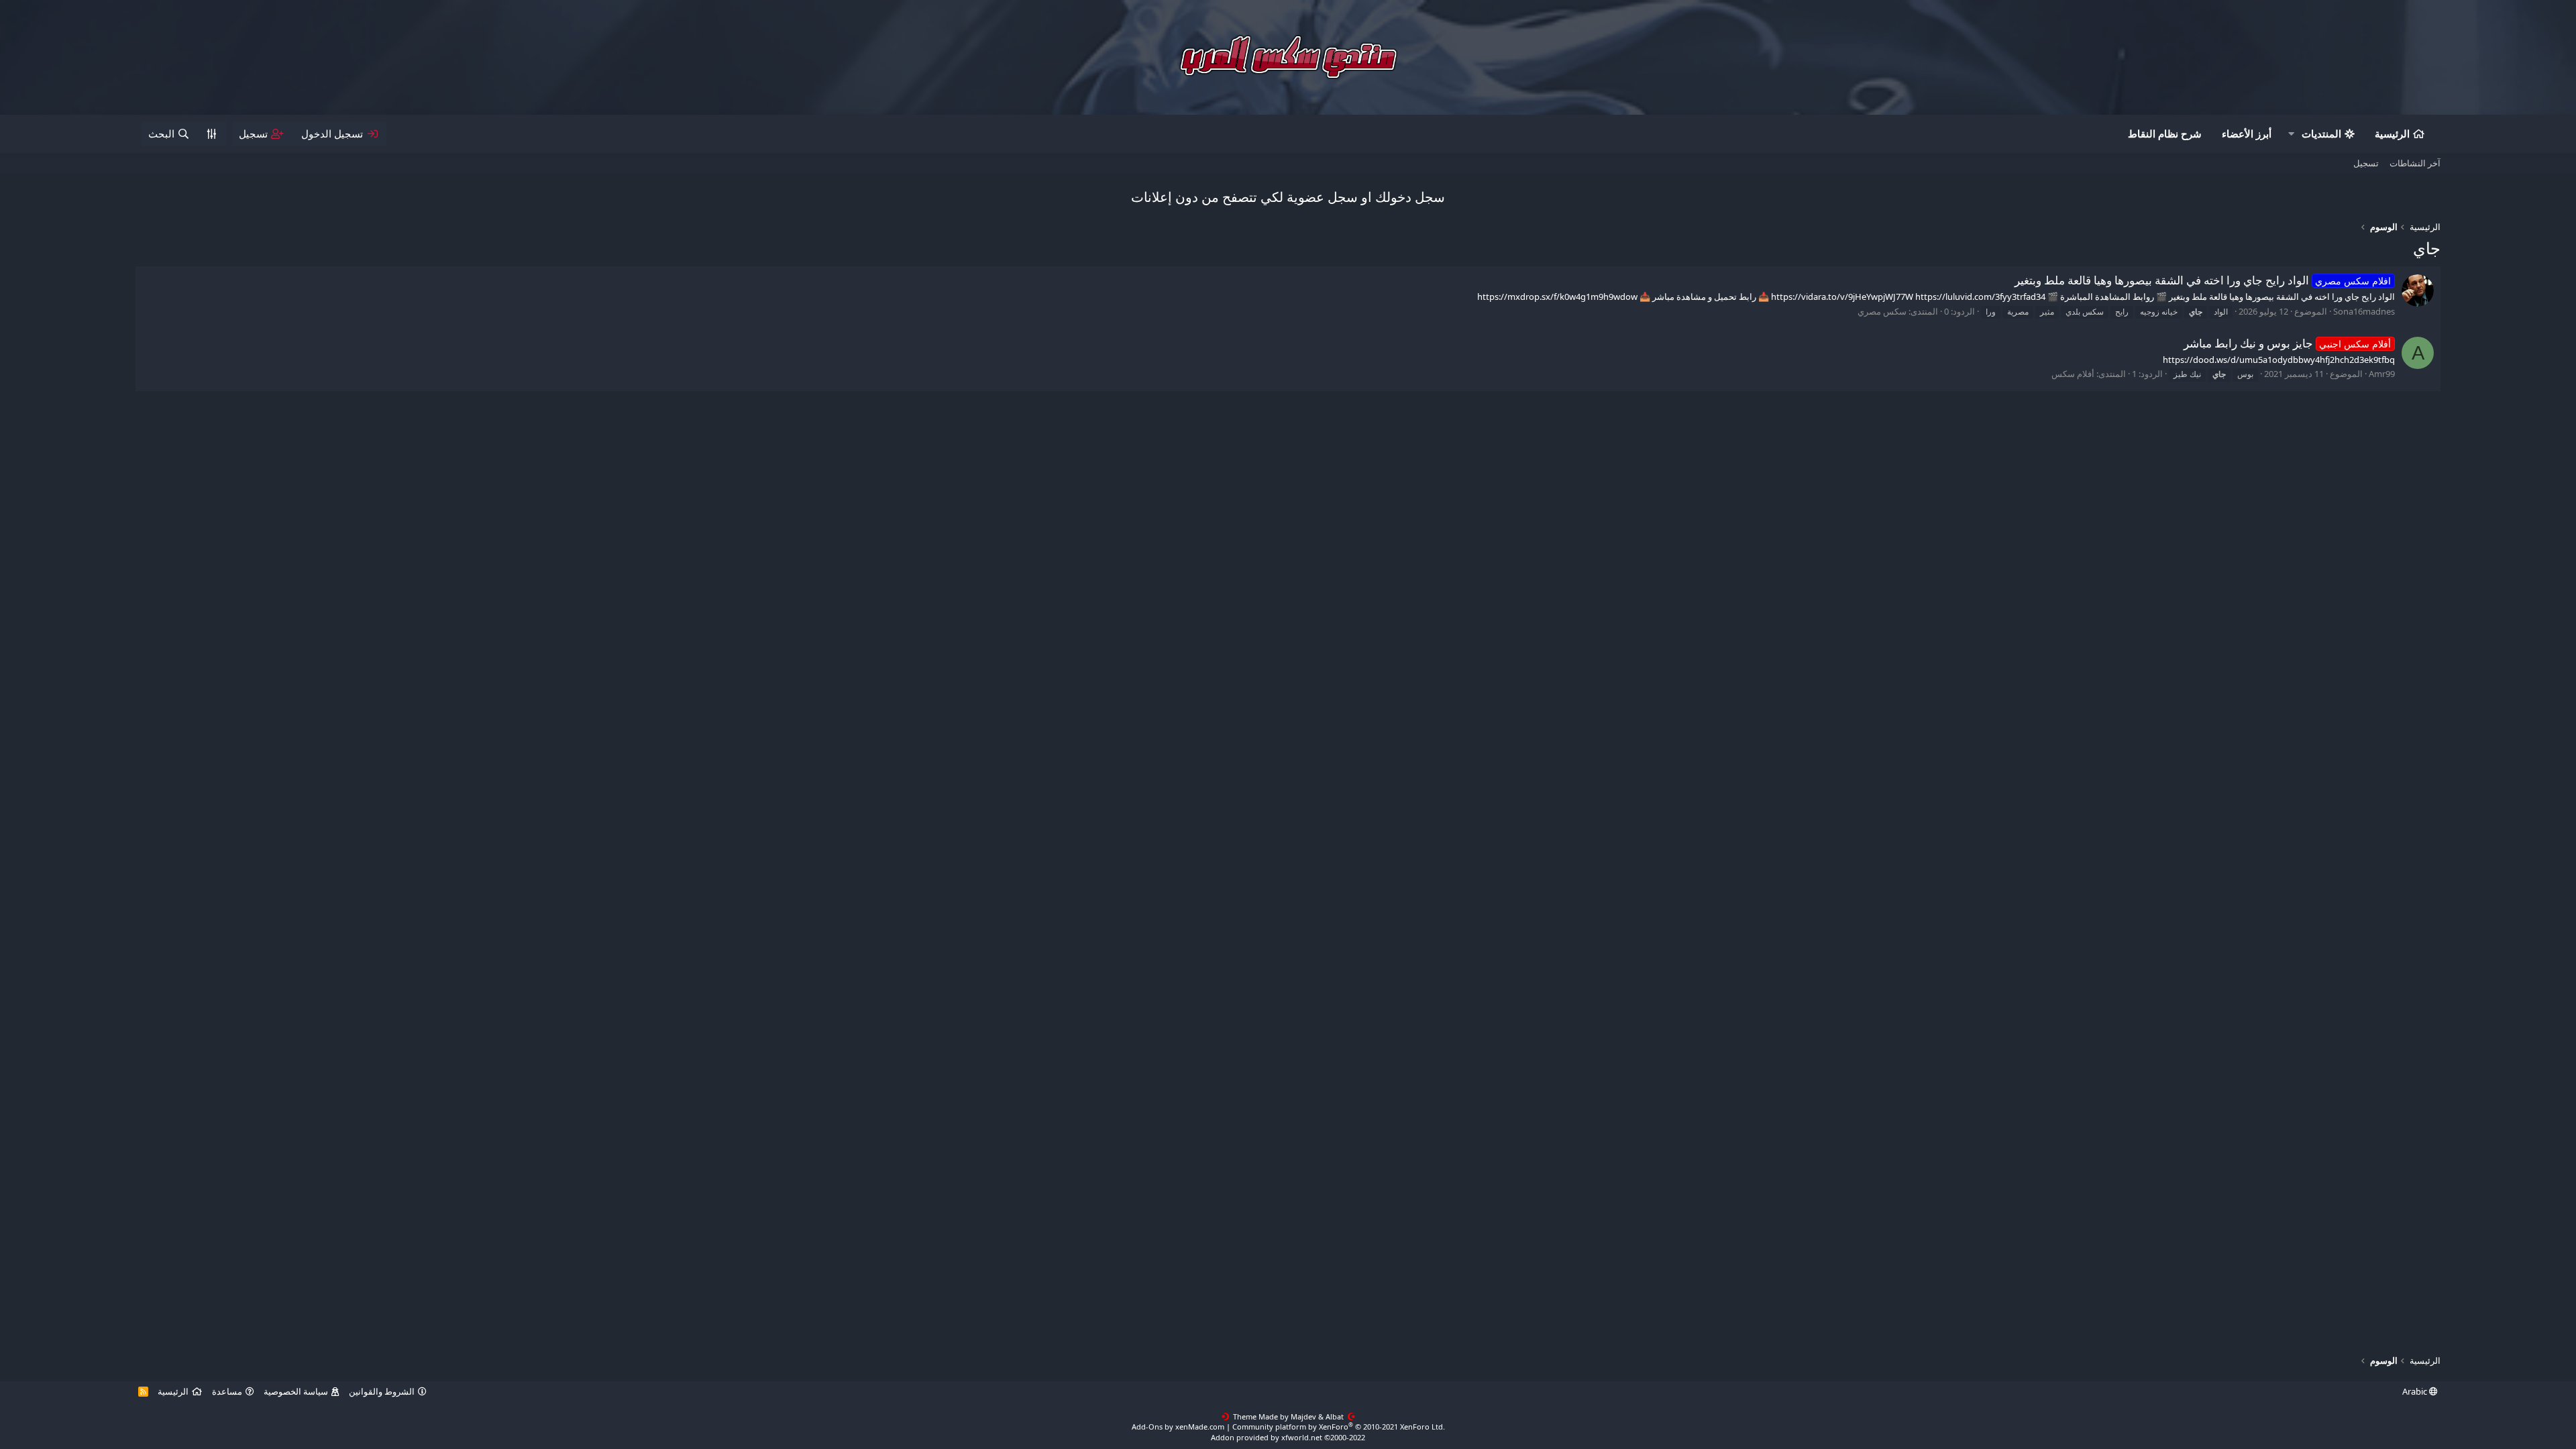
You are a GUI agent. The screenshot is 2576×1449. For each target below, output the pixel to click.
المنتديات (2321, 133)
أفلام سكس (2073, 374)
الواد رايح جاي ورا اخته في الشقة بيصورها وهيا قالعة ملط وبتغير (2203, 280)
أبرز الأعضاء (2247, 133)
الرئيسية (2392, 133)
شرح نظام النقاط (2165, 133)
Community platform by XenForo (1339, 1427)
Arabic (2416, 1391)
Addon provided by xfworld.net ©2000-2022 (1288, 1437)
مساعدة (227, 1391)
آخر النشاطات (2415, 163)
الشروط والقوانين (382, 1391)
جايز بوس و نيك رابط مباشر (2288, 343)
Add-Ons (1147, 1427)
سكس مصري (1882, 311)
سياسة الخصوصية (296, 1391)
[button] (2291, 134)
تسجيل (2366, 163)
